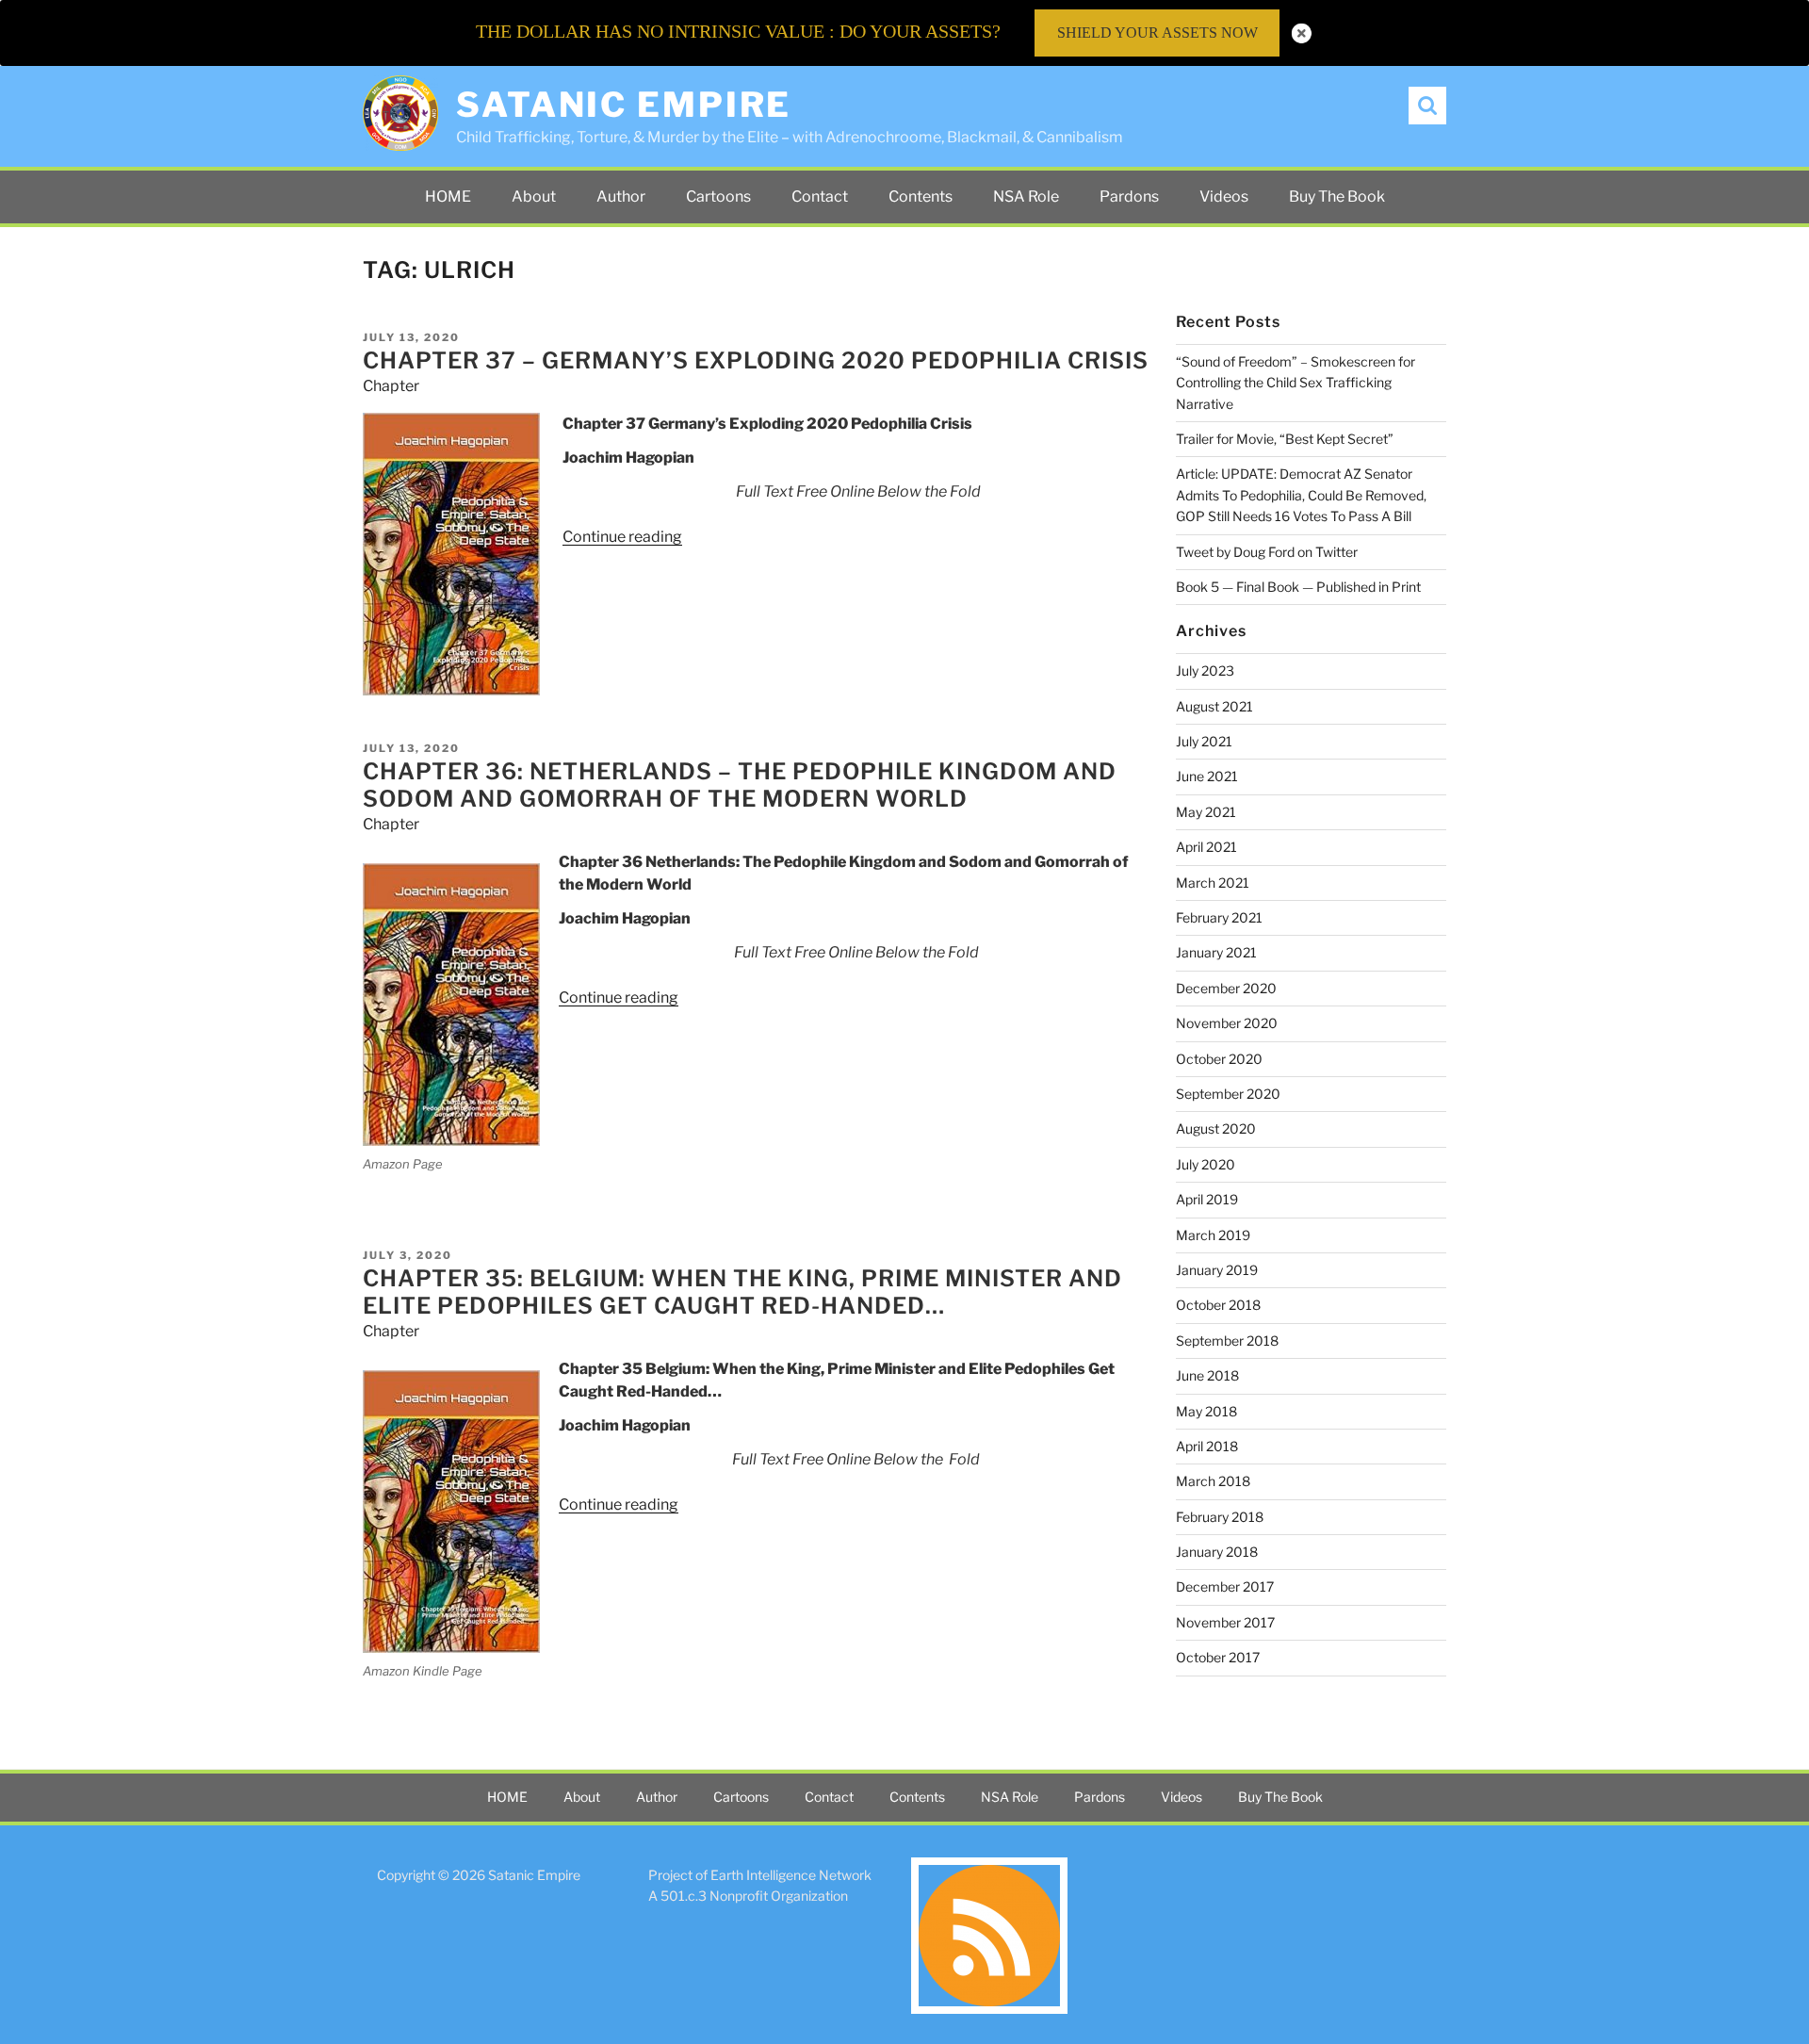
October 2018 (1218, 1305)
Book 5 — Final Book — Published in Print (1298, 587)
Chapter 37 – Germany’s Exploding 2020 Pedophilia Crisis (756, 360)
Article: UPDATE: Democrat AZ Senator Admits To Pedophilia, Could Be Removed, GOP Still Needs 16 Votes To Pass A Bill (1301, 495)
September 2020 (1228, 1094)
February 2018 (1220, 1517)
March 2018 (1213, 1481)
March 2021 (1213, 883)
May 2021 (1206, 812)
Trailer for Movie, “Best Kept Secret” (1285, 439)
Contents (921, 196)
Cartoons (718, 196)
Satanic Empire (624, 105)
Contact (820, 196)
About (534, 196)
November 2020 (1227, 1023)
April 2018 (1207, 1446)
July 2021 (1204, 741)
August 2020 (1216, 1128)
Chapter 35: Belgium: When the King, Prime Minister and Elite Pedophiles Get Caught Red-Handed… (742, 1292)
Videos (1224, 196)
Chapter (391, 386)
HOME (448, 196)
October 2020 (1219, 1059)
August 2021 (1214, 706)
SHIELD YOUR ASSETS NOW (1157, 33)
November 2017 (1225, 1622)
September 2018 (1227, 1341)
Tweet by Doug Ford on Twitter (1267, 552)
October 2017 (1218, 1657)
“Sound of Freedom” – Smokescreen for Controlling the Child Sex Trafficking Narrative (1296, 383)
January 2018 (1217, 1552)
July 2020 (1206, 1164)
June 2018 (1207, 1375)
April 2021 (1206, 847)
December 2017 (1225, 1586)
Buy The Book (1337, 196)
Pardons (1129, 196)
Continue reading (622, 537)
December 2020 (1226, 988)
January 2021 (1216, 952)
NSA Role (1026, 196)
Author (621, 196)
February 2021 (1219, 917)
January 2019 (1217, 1270)
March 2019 (1213, 1235)
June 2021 (1207, 776)
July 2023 (1205, 670)
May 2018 (1206, 1411)
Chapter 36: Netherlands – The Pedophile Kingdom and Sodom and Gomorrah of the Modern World (740, 785)
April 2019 (1207, 1199)
